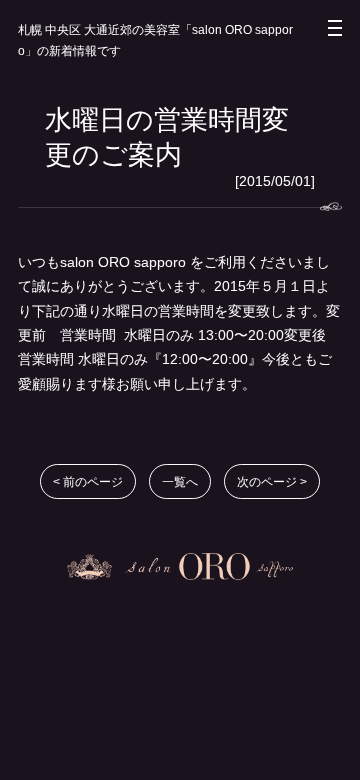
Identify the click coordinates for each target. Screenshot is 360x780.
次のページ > (272, 481)
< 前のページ (88, 481)
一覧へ (180, 481)
